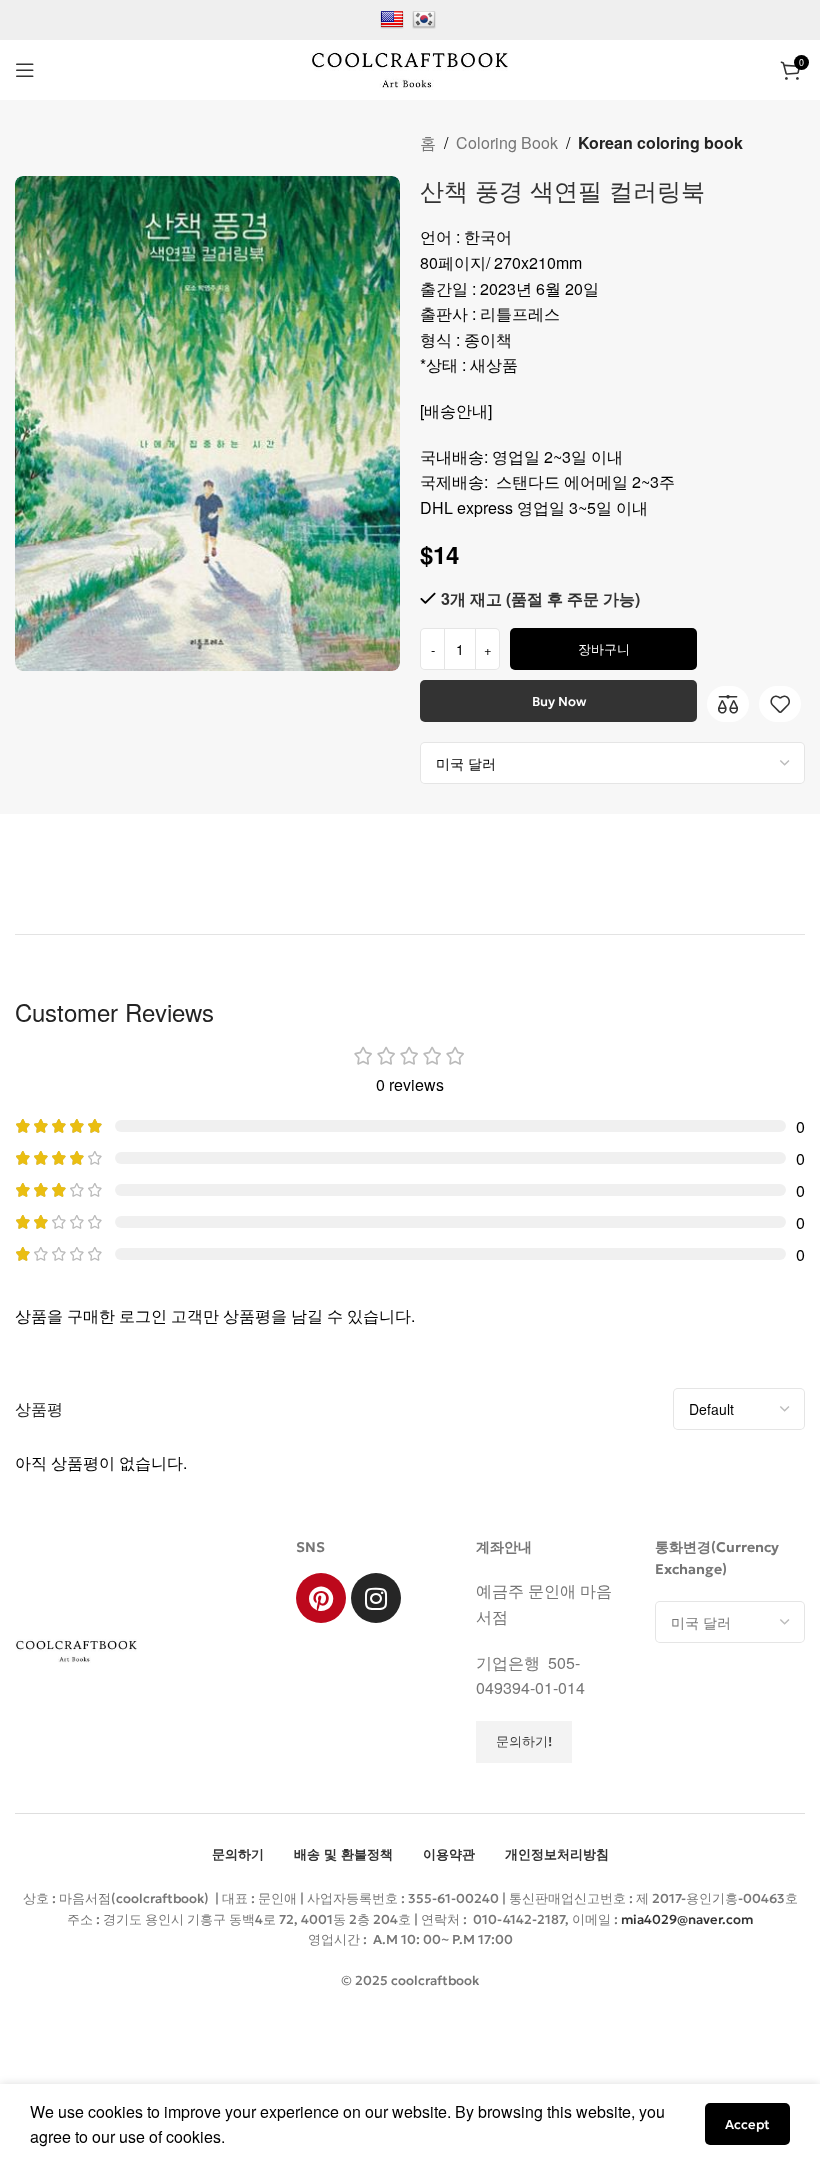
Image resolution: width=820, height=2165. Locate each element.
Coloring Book (507, 142)
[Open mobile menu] (25, 70)
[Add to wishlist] (780, 704)
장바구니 (604, 649)
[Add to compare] (728, 704)
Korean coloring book (660, 142)
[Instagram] (376, 1598)
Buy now (559, 701)
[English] (394, 17)
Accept (747, 2124)
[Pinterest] (321, 1598)
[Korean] (426, 17)
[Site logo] (410, 67)
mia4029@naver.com (687, 1919)
